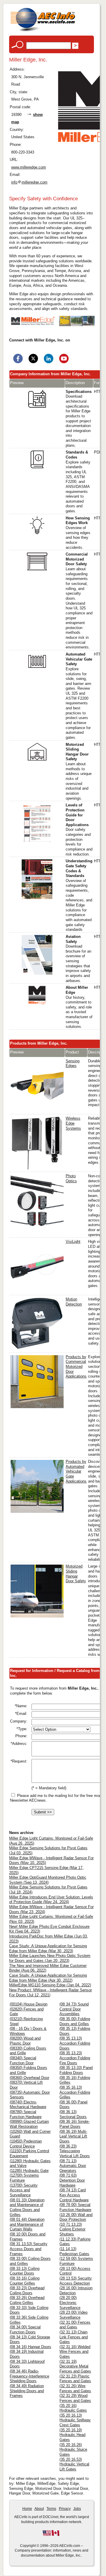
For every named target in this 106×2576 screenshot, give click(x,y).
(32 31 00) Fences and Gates (75, 2325)
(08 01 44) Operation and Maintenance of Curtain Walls (27, 2224)
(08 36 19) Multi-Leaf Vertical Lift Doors (73, 2136)
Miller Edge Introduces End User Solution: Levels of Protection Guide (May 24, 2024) (51, 1900)
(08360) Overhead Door (29, 2078)
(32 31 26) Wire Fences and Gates (75, 2388)
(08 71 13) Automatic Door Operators (73, 2166)
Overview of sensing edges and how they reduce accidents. (78, 533)
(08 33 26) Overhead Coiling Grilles (27, 2300)
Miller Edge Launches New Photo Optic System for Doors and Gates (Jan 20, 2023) (50, 1958)
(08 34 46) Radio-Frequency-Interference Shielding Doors (29, 2376)
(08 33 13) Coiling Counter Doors (25, 2271)
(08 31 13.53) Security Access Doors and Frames (29, 2249)
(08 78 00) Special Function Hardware (75, 2207)
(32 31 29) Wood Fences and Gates (75, 2398)
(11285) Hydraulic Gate (29, 2171)
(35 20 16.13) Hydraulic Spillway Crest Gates (75, 2420)
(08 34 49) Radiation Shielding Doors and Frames (27, 2391)
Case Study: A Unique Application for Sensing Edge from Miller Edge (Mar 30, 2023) (48, 1948)
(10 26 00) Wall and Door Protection (76, 2217)
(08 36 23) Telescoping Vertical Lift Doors (75, 2151)
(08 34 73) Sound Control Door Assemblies (74, 2009)
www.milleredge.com (29, 167)
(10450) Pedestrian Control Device (26, 2144)
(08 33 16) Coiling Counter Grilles (25, 2281)
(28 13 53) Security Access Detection (76, 2281)
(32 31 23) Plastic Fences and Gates (75, 2379)
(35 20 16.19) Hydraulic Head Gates (72, 2435)
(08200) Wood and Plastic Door (25, 2041)
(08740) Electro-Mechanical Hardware (28, 2105)
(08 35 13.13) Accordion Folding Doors (75, 2043)
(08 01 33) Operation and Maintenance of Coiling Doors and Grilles (27, 2207)
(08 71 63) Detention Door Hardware (72, 2180)
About (39, 2509)
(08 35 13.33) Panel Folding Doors (76, 2070)
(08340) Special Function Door (23, 2060)
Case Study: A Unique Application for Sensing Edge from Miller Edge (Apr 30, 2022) (48, 1978)
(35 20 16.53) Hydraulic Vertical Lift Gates (74, 2464)
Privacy (65, 2509)
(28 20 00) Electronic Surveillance (70, 2302)
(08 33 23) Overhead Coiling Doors (27, 2290)
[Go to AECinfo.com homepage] (43, 31)
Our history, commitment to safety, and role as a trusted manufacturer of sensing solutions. (79, 1007)
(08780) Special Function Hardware (26, 2114)
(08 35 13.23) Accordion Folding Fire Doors (75, 2058)
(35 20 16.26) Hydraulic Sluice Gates (73, 2450)
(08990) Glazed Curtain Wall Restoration (29, 2124)
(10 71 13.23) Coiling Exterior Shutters (72, 2229)
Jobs (77, 2509)
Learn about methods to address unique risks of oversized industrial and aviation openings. (79, 771)
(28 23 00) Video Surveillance (73, 2315)
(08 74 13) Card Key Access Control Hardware (74, 2195)
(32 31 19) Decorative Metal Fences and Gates (75, 2366)
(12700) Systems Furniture (24, 2178)
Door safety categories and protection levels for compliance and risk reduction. (79, 830)
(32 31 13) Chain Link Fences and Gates (74, 2337)
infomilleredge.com (29, 182)
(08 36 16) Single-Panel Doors (74, 2124)
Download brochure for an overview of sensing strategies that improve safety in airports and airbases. (78, 959)
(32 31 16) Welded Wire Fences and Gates (75, 2352)
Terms (51, 2509)
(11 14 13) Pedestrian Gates (74, 2251)
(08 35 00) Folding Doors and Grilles (75, 2021)
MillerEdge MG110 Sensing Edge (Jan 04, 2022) (50, 1985)
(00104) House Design (29, 2004)
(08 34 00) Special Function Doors (25, 2330)
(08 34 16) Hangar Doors (30, 2347)
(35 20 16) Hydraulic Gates (73, 2408)
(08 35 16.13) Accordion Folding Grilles (75, 2092)
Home (27, 2509)
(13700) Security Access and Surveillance (24, 2190)
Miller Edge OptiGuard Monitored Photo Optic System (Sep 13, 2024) (48, 1880)
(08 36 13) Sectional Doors (73, 2114)
